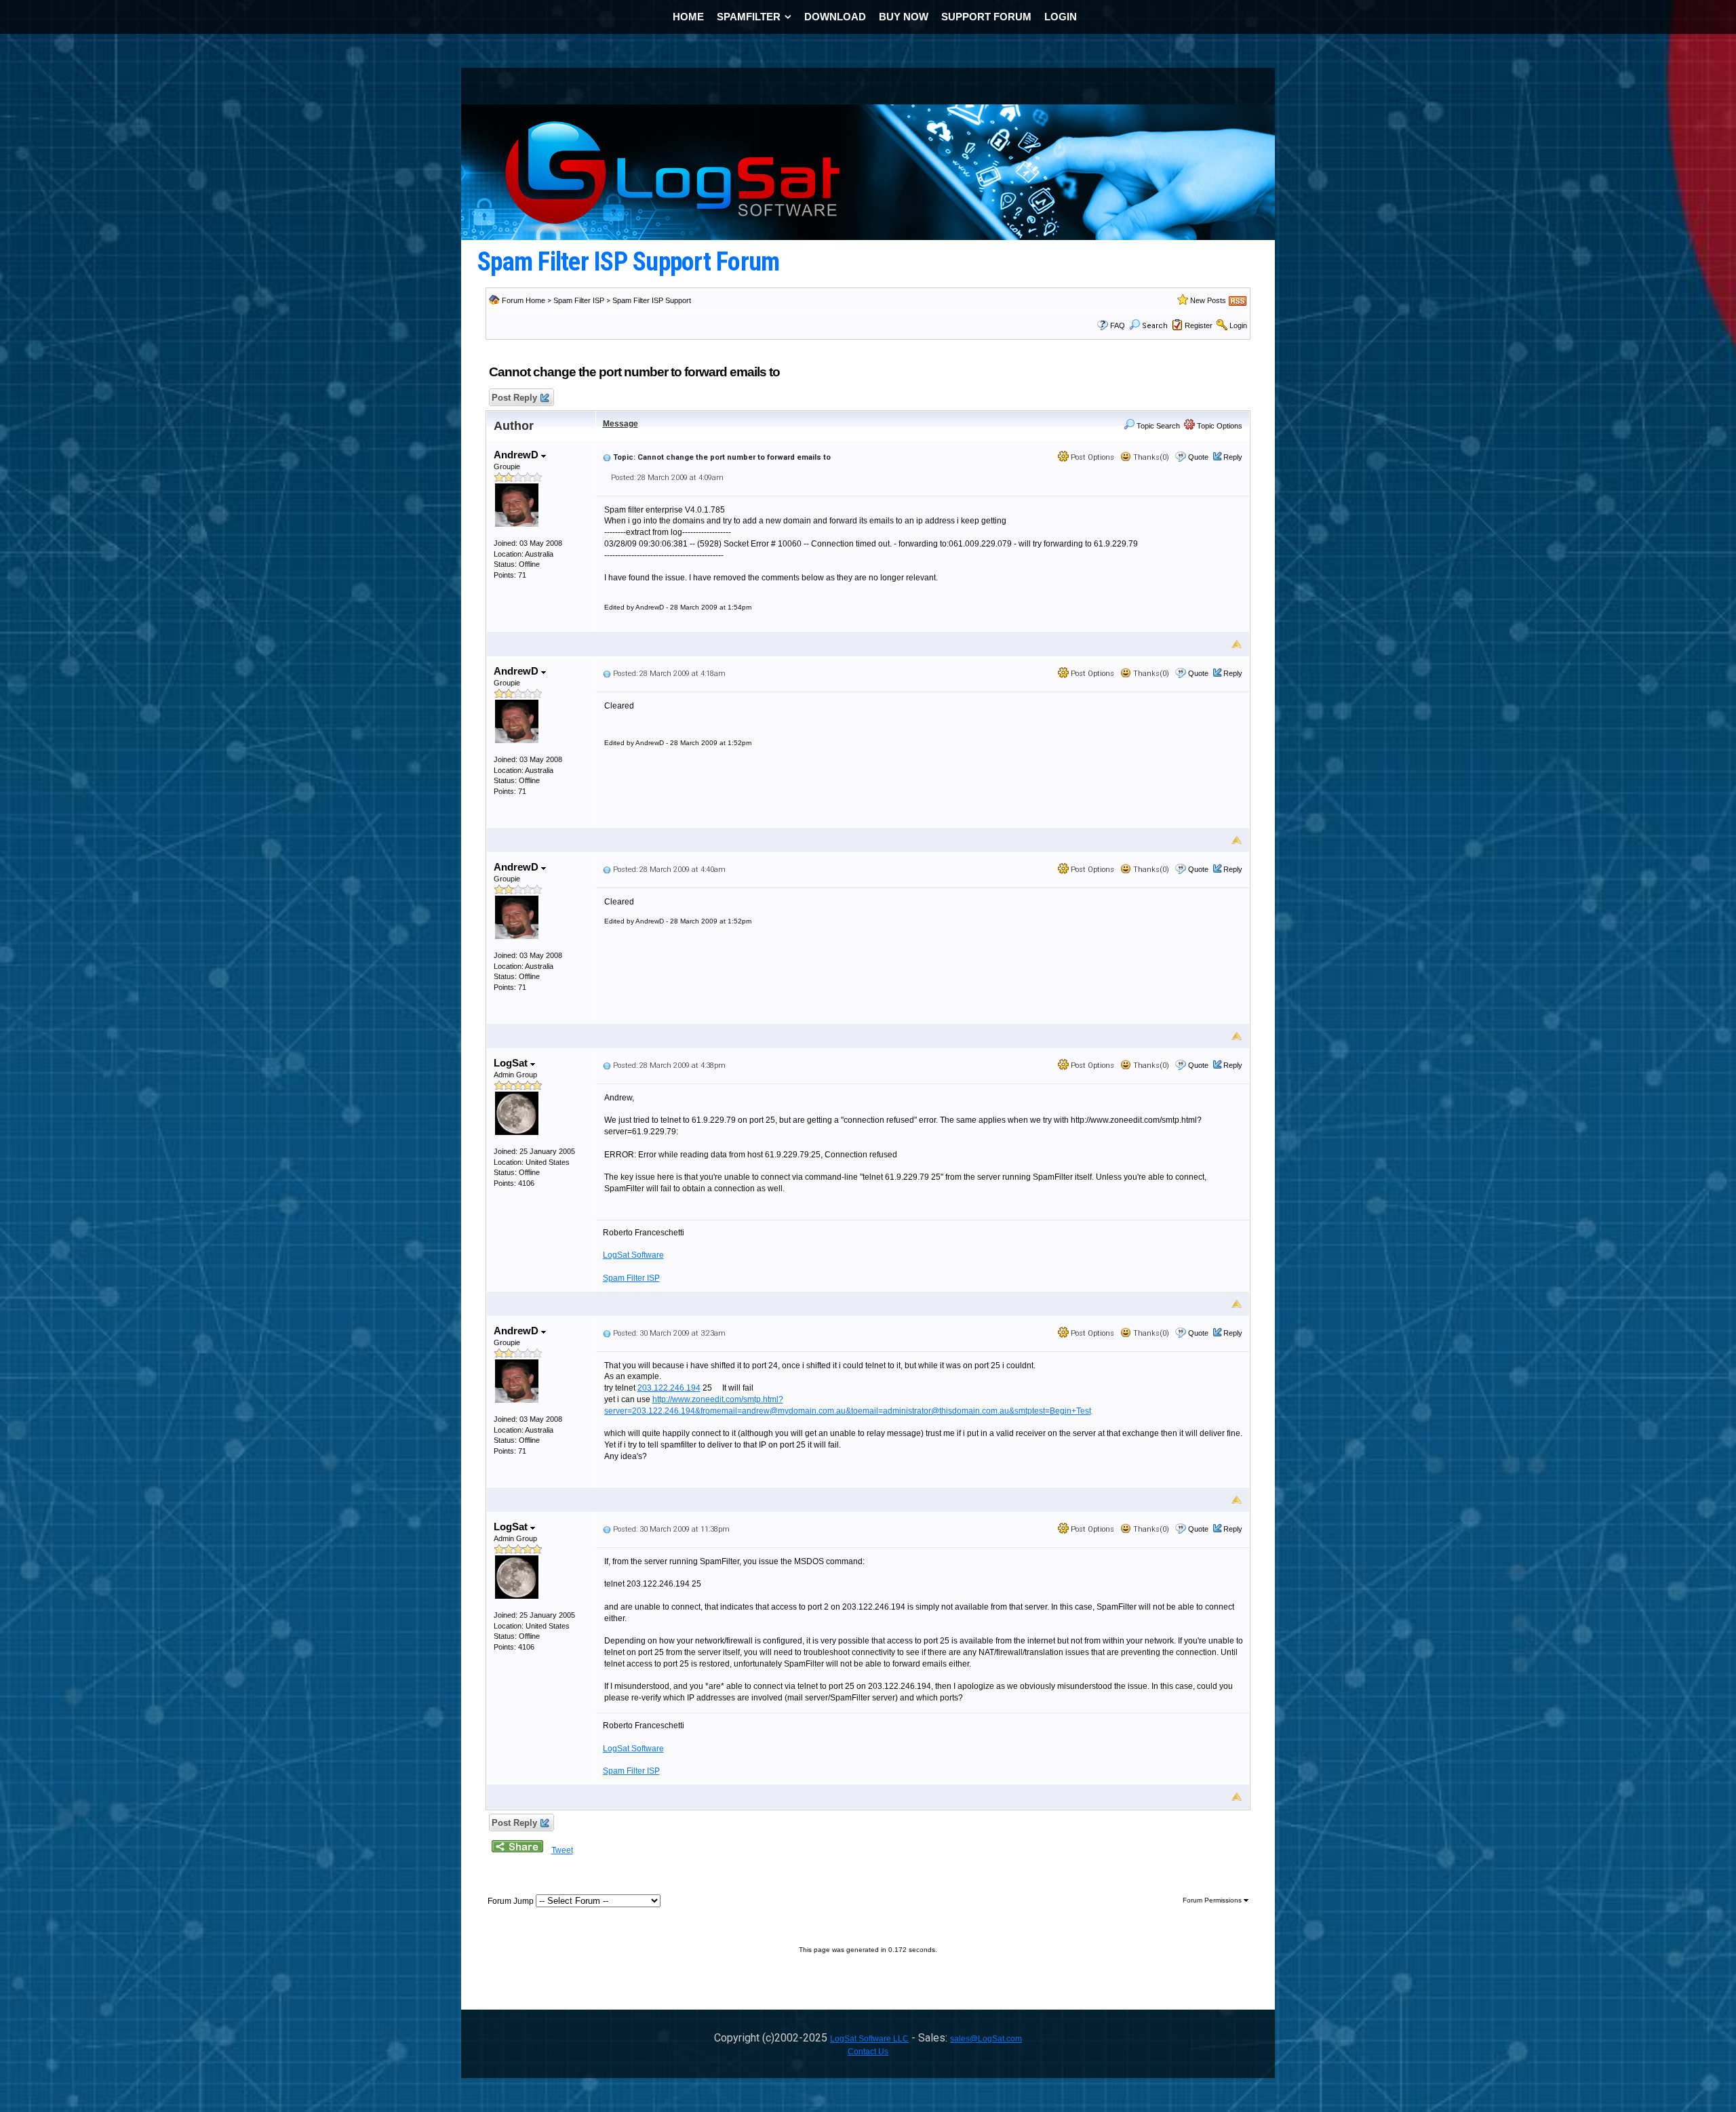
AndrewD (517, 455)
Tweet (562, 1850)
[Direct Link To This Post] (607, 457)
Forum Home (524, 300)
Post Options (1091, 457)
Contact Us (868, 2052)
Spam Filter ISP (579, 300)
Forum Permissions (1213, 1900)
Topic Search (1157, 426)
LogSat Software (633, 1255)
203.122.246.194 (669, 1388)
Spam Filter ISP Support (652, 300)
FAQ (1118, 325)
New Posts (1208, 300)
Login (1238, 325)
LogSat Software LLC (869, 2039)
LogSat (512, 1063)
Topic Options (1219, 426)
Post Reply (514, 398)
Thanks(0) (1150, 457)
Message (620, 424)
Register (1199, 325)
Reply (1233, 457)
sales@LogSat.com (986, 2039)
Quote (1198, 457)
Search (1155, 326)
